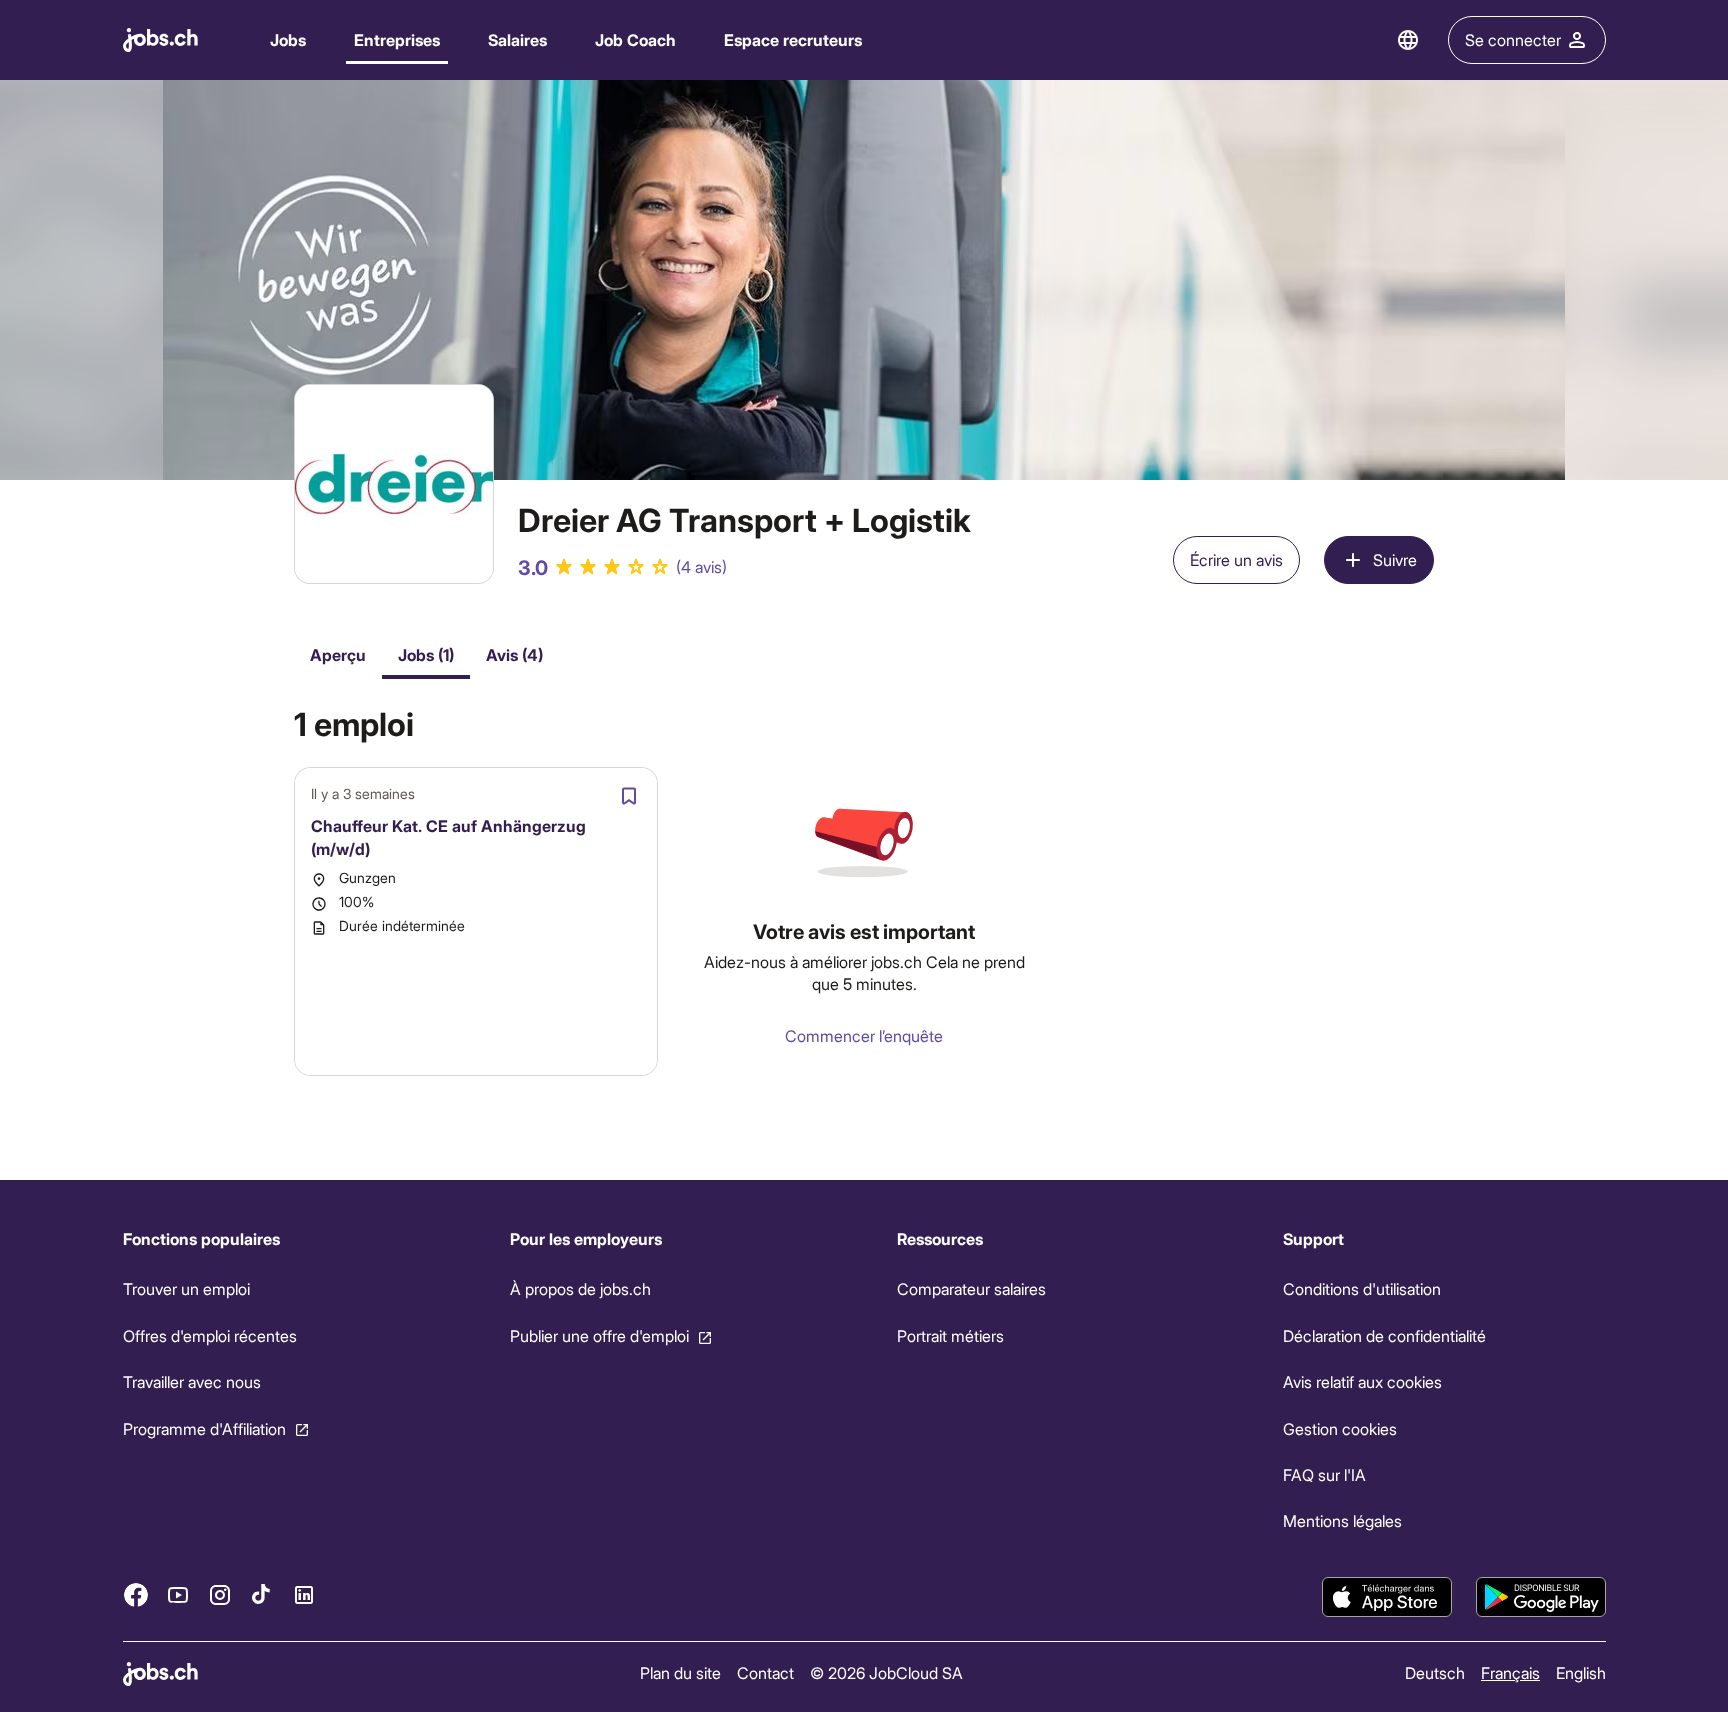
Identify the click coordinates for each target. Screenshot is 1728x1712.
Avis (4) (514, 654)
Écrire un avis (1236, 559)
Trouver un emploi (186, 1288)
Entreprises (397, 39)
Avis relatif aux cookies (1362, 1381)
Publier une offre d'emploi (598, 1335)
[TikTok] (262, 1594)
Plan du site (680, 1672)
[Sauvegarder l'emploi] (629, 796)
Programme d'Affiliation (204, 1427)
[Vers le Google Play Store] (1541, 1597)
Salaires (517, 39)
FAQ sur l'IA (1324, 1474)
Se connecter (1513, 39)
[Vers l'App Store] (1387, 1597)
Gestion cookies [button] (1340, 1427)
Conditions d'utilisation (1362, 1288)
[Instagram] (220, 1594)
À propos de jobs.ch (579, 1288)
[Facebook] (136, 1594)
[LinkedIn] (304, 1594)
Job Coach (635, 39)
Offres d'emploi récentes (210, 1335)
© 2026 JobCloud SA (886, 1672)
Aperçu (338, 654)
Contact (765, 1672)
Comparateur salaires (970, 1288)
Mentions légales (1342, 1520)
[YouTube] (178, 1594)
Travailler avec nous (192, 1381)
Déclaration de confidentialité (1384, 1335)
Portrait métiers (949, 1335)
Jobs (288, 39)
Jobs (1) (426, 654)
